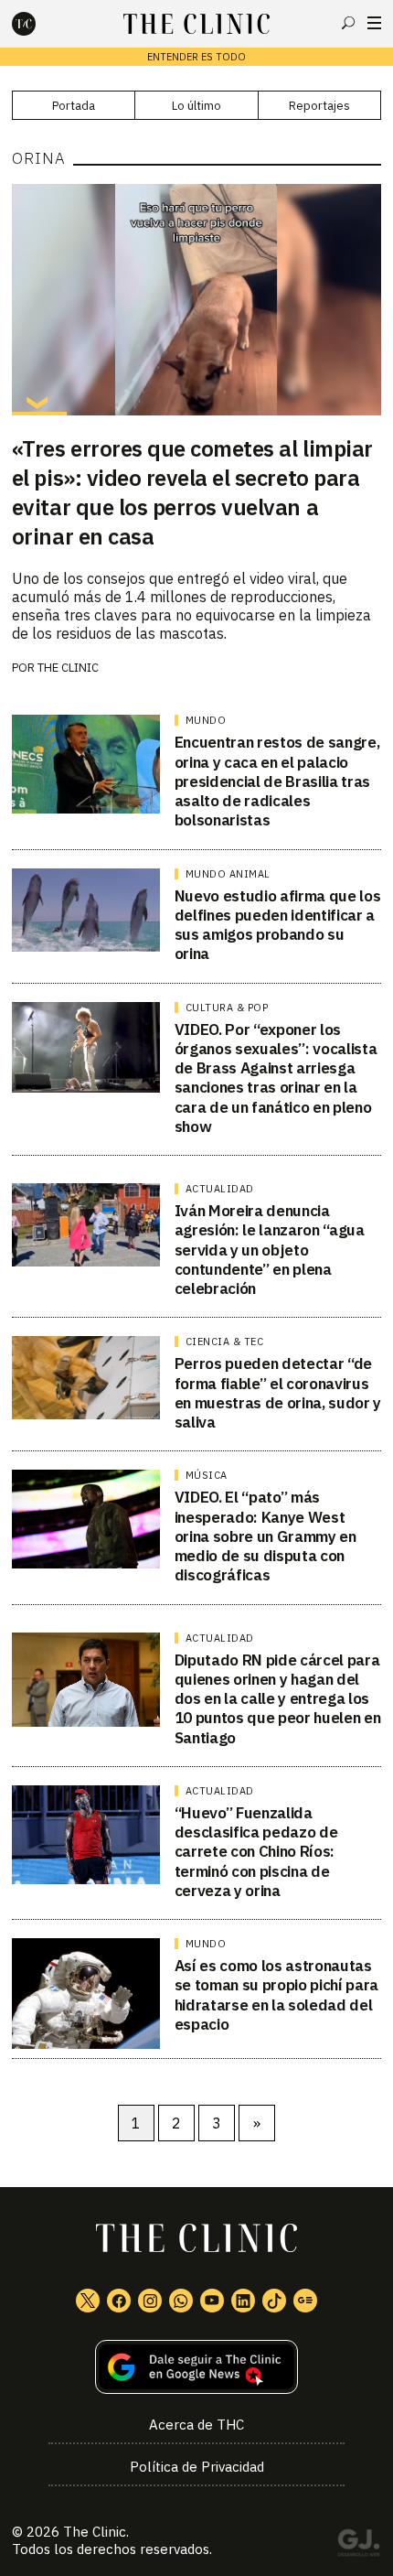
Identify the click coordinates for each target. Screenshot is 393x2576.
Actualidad (220, 1189)
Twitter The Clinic (88, 2301)
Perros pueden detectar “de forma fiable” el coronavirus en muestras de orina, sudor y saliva (278, 1393)
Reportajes (319, 106)
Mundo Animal (228, 874)
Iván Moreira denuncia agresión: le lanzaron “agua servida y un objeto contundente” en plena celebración (270, 1250)
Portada (74, 106)
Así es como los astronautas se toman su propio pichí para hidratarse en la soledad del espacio (276, 1995)
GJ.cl (358, 2546)
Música (207, 1475)
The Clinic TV (212, 2301)
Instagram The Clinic (150, 2301)
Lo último (196, 106)
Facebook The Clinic (119, 2301)
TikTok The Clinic (274, 2301)
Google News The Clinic (305, 2301)
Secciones (374, 23)
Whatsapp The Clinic (181, 2301)
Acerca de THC (196, 2425)
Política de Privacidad (197, 2467)
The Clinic (95, 2532)
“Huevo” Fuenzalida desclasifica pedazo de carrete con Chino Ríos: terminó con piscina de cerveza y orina (256, 1852)
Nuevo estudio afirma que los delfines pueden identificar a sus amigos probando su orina (277, 925)
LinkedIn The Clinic (243, 2301)
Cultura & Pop (227, 1008)
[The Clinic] (39, 24)
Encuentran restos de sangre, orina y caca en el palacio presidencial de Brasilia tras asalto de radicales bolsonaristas (277, 781)
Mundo (206, 720)
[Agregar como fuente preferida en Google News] (196, 2367)
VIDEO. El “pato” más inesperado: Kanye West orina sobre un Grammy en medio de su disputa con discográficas (266, 1536)
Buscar (348, 23)
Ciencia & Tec (225, 1342)
